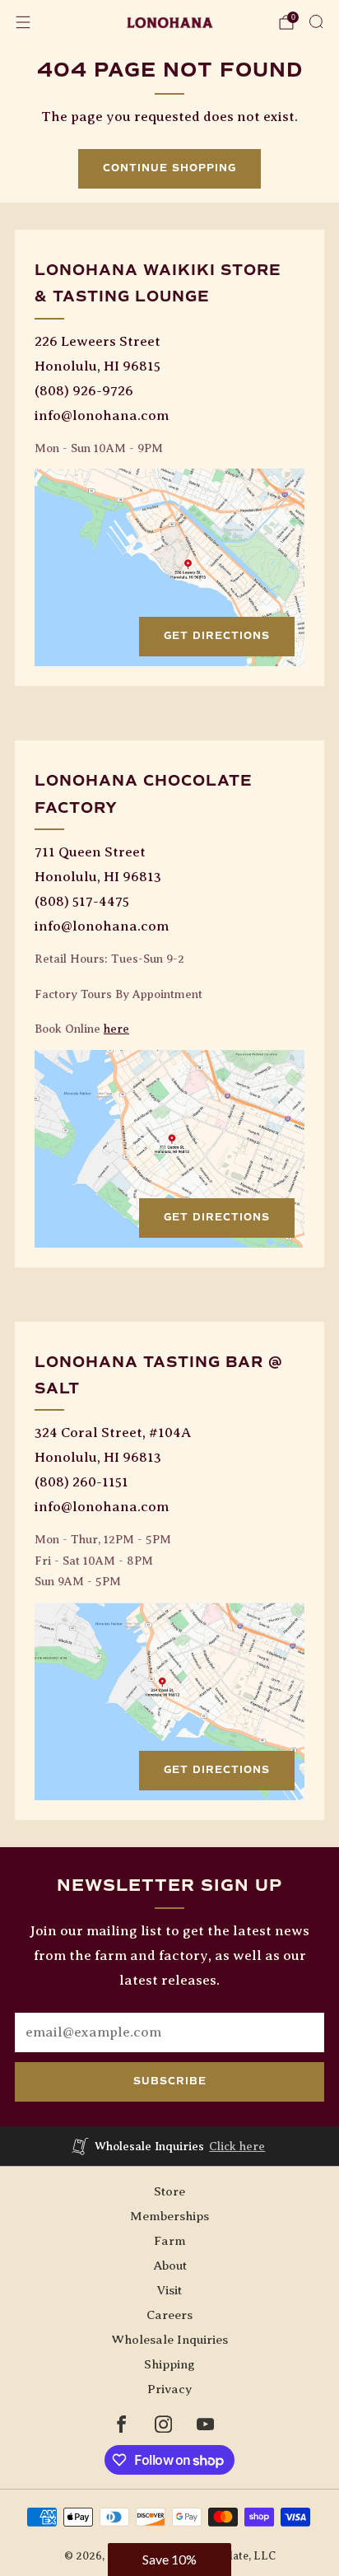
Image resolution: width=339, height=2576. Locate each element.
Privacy (169, 2389)
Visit (169, 2290)
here (116, 1029)
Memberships (169, 2216)
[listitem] (170, 2146)
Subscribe (170, 2081)
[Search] (316, 21)
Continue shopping (169, 168)
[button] (169, 2560)
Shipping (169, 2364)
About (170, 2265)
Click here (237, 2146)
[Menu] (23, 22)
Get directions (217, 636)
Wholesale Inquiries (169, 2339)
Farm (170, 2240)
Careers (169, 2315)
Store (169, 2191)
